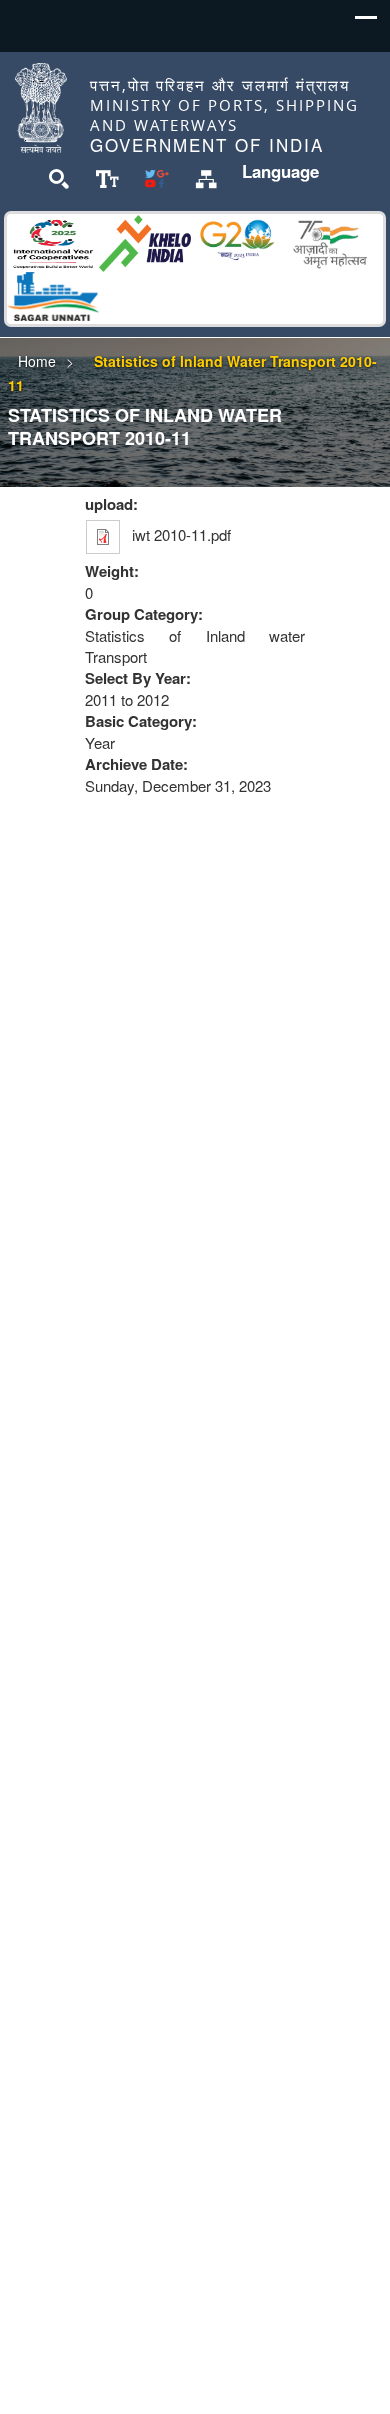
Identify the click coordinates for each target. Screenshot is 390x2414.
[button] (366, 23)
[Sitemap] (206, 177)
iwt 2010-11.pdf (181, 534)
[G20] (237, 240)
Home (37, 361)
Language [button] (280, 171)
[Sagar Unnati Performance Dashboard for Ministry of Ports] (53, 293)
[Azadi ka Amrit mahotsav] (329, 240)
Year (100, 742)
